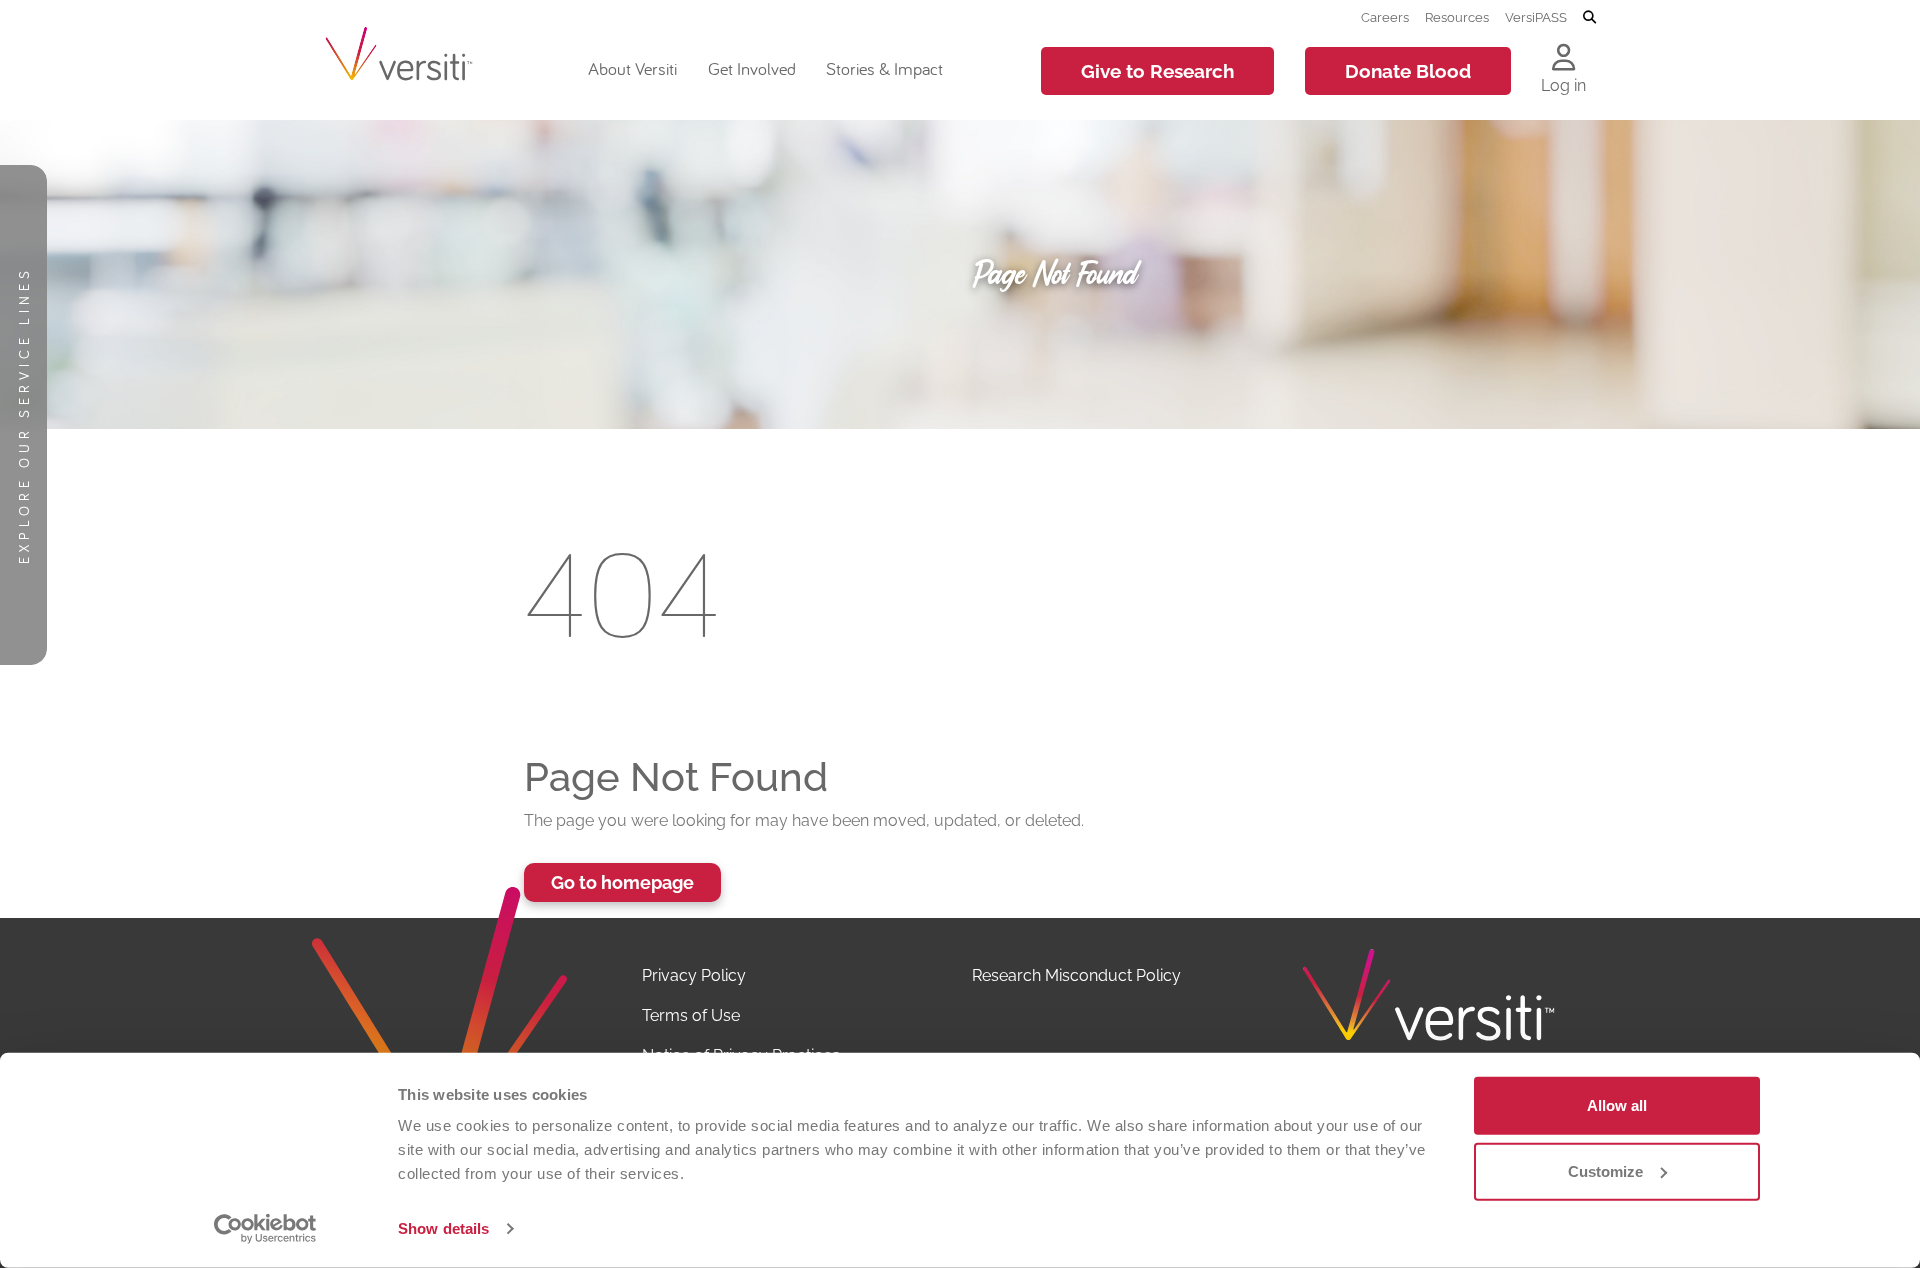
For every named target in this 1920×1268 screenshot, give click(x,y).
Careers (1385, 17)
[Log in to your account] (1563, 59)
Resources (1457, 17)
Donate (1408, 71)
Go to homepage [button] (622, 882)
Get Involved (752, 68)
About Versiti (632, 68)
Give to (1157, 71)
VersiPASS (1536, 17)
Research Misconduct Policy (1076, 975)
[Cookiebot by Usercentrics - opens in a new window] (265, 1229)
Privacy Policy (694, 975)
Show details (443, 1228)
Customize (1605, 1170)
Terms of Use (691, 1015)
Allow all (1617, 1105)
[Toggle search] (1589, 18)
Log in (1563, 85)
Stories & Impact (884, 68)
